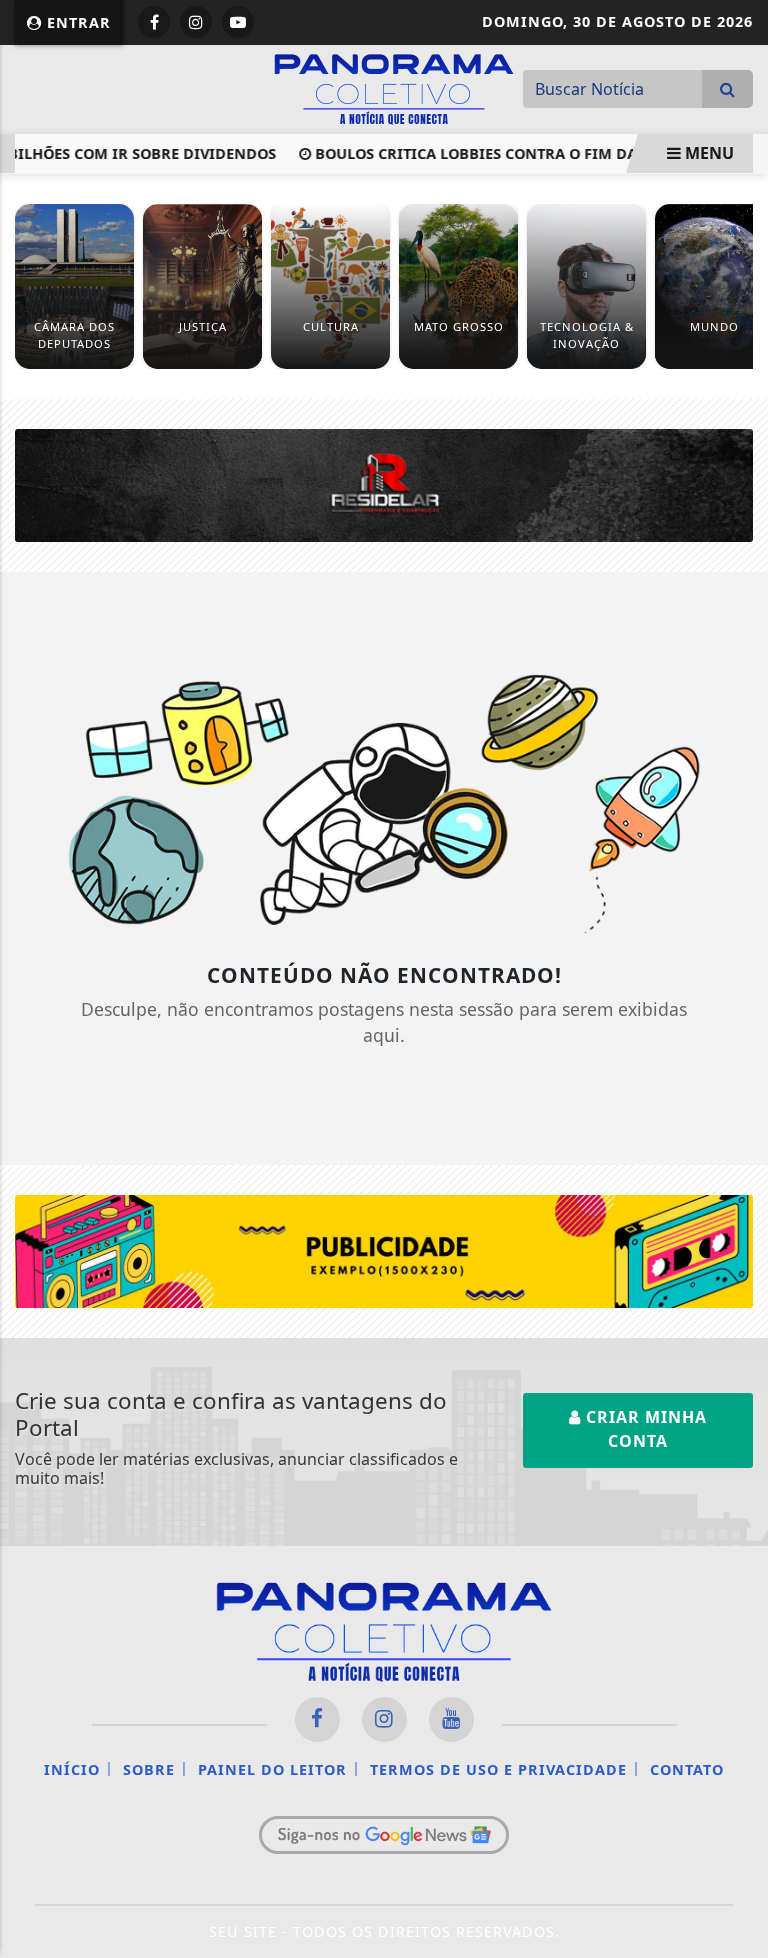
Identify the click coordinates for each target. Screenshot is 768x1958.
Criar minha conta (644, 1429)
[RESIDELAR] (384, 484)
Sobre (149, 1769)
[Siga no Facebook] (154, 22)
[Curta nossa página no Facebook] (317, 1719)
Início (72, 1769)
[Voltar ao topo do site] (737, 1077)
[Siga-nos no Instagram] (384, 1719)
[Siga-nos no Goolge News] (384, 1835)
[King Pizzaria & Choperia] (384, 1250)
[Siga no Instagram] (196, 22)
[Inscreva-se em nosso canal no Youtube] (451, 1719)
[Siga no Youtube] (238, 22)
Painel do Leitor (272, 1769)
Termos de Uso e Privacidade (498, 1769)
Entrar (76, 22)
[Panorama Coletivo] (394, 87)
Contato (687, 1769)
